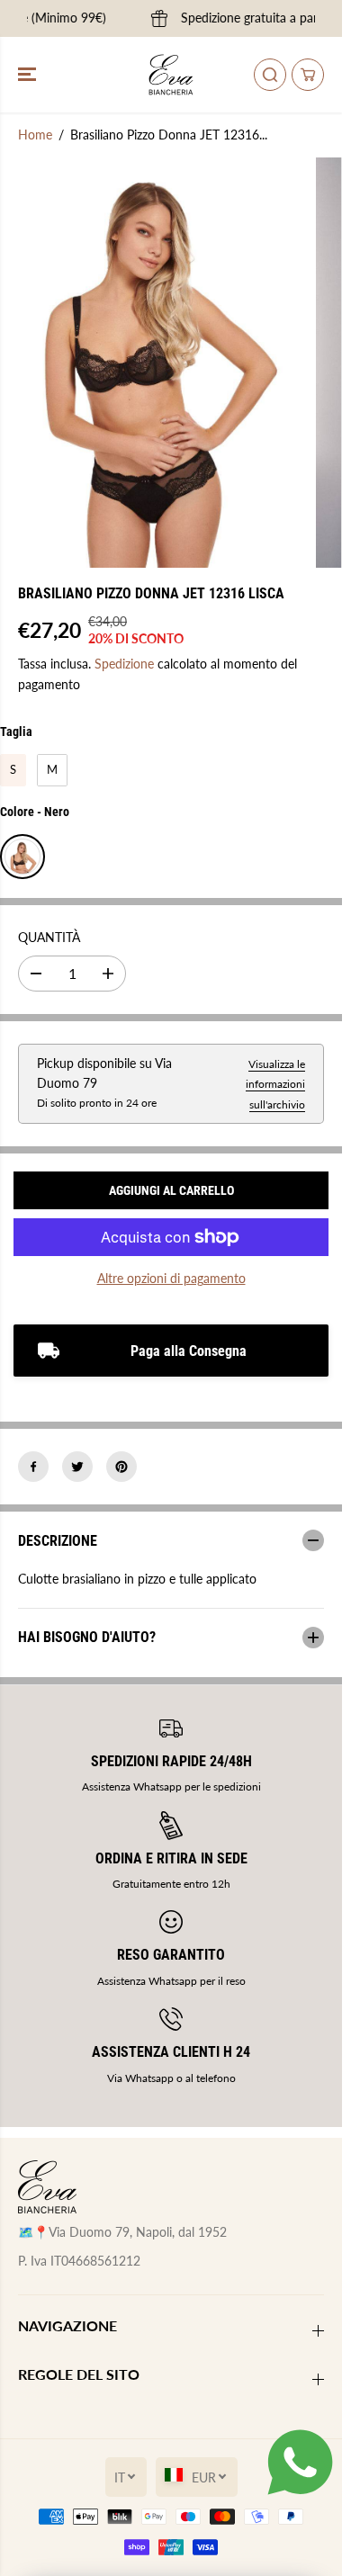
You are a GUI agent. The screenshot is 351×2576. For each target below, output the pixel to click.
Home (35, 135)
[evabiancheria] (171, 75)
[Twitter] (77, 1467)
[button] (29, 75)
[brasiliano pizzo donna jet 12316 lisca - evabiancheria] (153, 363)
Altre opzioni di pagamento (171, 1278)
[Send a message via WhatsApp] (300, 2462)
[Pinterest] (121, 1467)
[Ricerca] (270, 75)
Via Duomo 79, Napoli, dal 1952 (138, 2232)
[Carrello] (308, 75)
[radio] (13, 770)
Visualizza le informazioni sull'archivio (275, 1084)
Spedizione (124, 664)
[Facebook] (33, 1467)
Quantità (49, 937)
